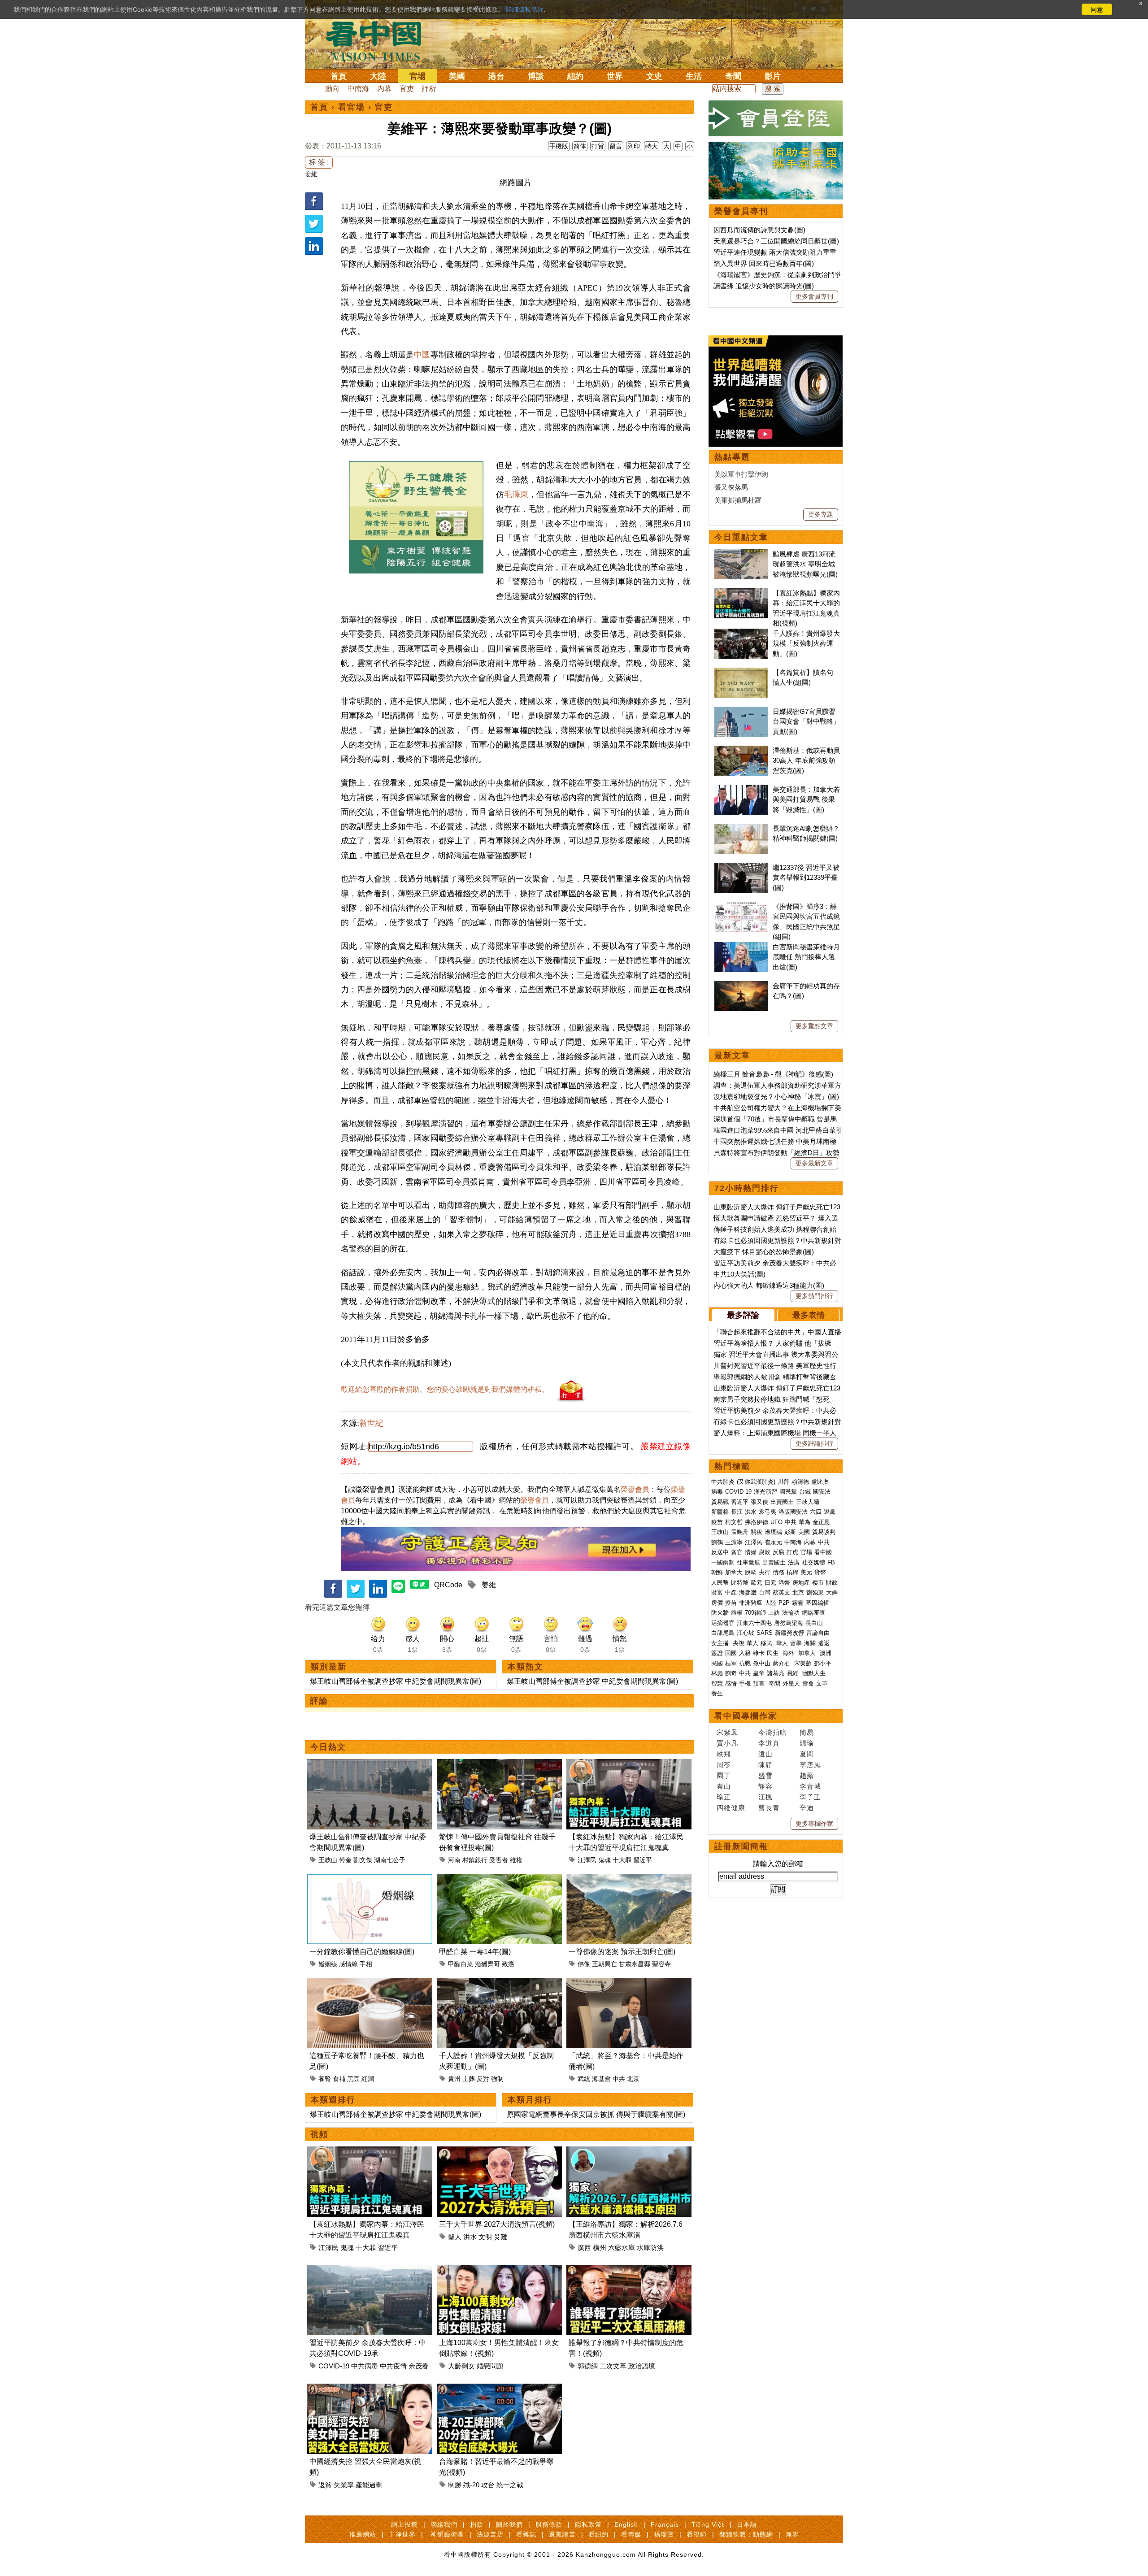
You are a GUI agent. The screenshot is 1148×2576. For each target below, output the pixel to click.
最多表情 (809, 1315)
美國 (457, 76)
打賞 (598, 146)
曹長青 (769, 1808)
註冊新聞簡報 (741, 1846)
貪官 (737, 1552)
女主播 (721, 1643)
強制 (497, 2079)
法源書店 (490, 2534)
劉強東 (815, 1592)
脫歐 (751, 1572)
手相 (366, 1964)
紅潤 (368, 2079)
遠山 (765, 1754)
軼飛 (724, 1754)
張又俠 (759, 1502)
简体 (580, 146)
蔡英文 (781, 1592)
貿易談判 (825, 1532)
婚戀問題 (490, 2366)
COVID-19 (334, 2366)
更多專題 (821, 514)
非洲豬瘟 (751, 1603)
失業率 (344, 2485)
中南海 (358, 89)
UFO (776, 1522)
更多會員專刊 (814, 296)
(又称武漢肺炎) (756, 1482)
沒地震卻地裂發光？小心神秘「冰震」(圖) (776, 1097)
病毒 (717, 1492)
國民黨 (788, 1492)
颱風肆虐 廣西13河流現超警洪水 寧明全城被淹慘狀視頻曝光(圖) (805, 564)
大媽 (832, 1592)
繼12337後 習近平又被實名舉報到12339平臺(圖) (806, 877)
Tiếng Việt (708, 2524)
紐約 (575, 76)
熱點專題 (732, 457)
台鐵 (805, 1492)
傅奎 (345, 1860)
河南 (454, 1860)
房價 (717, 1603)
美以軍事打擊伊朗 (741, 474)
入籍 (745, 1653)
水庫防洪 (650, 2248)
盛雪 (765, 1775)
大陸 (378, 76)
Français (665, 2524)
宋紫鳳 (727, 1732)
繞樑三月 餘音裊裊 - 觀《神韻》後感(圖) (773, 1074)
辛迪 (807, 1808)
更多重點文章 (814, 1026)
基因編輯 (818, 1603)
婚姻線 (328, 1964)
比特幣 (740, 1583)
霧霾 (798, 1603)
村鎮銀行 (475, 1860)
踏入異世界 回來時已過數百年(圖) (764, 263)
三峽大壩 (808, 1502)
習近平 (643, 1860)
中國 (422, 355)
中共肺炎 (723, 1482)
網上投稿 (404, 2524)
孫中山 (762, 1663)
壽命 (808, 1683)
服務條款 (549, 2524)
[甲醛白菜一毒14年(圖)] (499, 1879)
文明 (485, 2237)
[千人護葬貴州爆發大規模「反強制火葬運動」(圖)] (499, 1983)
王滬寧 (734, 1542)
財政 (832, 1583)
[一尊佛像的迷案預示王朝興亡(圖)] (629, 1879)
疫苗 (717, 1522)
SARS (765, 1633)
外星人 (791, 1683)
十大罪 (622, 1860)
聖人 (455, 2237)
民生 (774, 1653)
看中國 (823, 1552)
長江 (737, 1512)
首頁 (339, 76)
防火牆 (720, 1613)
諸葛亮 (776, 1673)
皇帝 (759, 1673)
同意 (1097, 9)
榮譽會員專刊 (741, 211)
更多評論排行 (814, 1443)
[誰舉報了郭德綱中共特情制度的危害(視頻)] (629, 2270)
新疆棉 (720, 1512)
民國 (717, 1663)
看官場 (352, 107)
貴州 (454, 2079)
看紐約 (598, 2534)
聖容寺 (661, 1964)
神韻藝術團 (447, 2534)
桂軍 (731, 1663)
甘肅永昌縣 (635, 1964)
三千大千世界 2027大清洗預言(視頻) (497, 2224)
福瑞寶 (664, 2534)
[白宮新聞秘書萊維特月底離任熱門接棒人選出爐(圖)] (741, 947)
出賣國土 (782, 1502)
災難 (500, 2237)
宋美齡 (803, 1663)
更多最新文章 (814, 1163)
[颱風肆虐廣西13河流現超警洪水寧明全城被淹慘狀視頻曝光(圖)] (741, 554)
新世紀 (371, 1423)
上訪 (774, 1613)
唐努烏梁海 (789, 1623)
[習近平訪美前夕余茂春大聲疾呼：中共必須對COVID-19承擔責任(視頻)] (370, 2270)
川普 (783, 1482)
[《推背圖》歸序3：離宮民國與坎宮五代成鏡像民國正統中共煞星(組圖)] (741, 906)
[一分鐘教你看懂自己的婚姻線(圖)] (370, 1879)
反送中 (720, 1552)
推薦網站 (363, 2534)
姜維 (311, 174)
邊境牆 (773, 1532)
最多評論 (743, 1315)
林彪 (717, 1673)
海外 (789, 1653)
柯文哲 (734, 1522)
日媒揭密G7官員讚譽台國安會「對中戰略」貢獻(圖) (806, 721)
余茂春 (419, 2366)
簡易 (807, 1732)
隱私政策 (588, 2524)
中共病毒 (365, 2366)
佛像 (584, 1964)
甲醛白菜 (461, 1964)
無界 (792, 2534)
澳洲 (826, 1653)
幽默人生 (814, 1673)
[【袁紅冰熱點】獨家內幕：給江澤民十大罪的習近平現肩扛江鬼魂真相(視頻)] (629, 1764)
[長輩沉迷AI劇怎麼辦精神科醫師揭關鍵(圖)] (741, 828)
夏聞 (807, 1754)
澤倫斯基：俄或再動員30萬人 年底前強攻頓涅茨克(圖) (806, 760)
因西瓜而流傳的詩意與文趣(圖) (759, 230)
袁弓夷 (768, 1512)
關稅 (757, 1532)
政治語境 (642, 2366)
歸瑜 (807, 1743)
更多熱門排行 (814, 1296)
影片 (773, 76)
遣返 (824, 1643)
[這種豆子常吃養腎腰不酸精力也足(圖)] (370, 1983)
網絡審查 (813, 1613)
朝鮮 (717, 1572)
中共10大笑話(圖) (739, 1274)
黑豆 (353, 2079)
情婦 (751, 1552)
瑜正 (724, 1797)
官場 (417, 76)
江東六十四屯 (754, 1623)
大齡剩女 (461, 2366)
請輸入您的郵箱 (778, 1864)
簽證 (717, 1653)
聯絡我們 (444, 2524)
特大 (652, 146)
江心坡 (746, 1633)
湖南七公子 (390, 1860)
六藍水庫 (622, 2248)
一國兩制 (723, 1562)
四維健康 (731, 1808)
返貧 (325, 2485)
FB (831, 1562)
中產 (731, 1592)
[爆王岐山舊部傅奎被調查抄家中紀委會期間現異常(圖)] (370, 1764)
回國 (731, 1653)
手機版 (559, 146)
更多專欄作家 (814, 1824)
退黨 (830, 1512)
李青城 (810, 1786)
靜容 (765, 1786)
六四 (816, 1512)
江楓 (765, 1797)
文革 (822, 1683)
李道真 (769, 1743)
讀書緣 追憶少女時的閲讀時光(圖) (764, 286)
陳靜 (765, 1765)
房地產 (801, 1583)
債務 (778, 1572)
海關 (810, 1643)
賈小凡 (727, 1743)
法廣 (794, 1562)
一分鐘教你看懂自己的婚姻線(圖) (362, 1952)
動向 (332, 89)
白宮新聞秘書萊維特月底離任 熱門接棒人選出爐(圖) (806, 957)
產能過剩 (369, 2485)
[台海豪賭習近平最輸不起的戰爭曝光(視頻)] (499, 2389)
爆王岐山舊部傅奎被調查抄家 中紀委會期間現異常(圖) (396, 1681)
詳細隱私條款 (525, 9)
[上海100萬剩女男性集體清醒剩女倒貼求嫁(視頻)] (499, 2270)
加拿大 (734, 1572)
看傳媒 (631, 2534)
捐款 (477, 2524)
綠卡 (759, 1653)
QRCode (448, 1585)
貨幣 (820, 1572)
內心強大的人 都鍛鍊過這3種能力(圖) (769, 1285)
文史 (654, 76)
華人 (752, 1643)
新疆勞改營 (789, 1633)
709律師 (755, 1613)
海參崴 (748, 1592)
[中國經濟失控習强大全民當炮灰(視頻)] (370, 2389)
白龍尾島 (723, 1633)
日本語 (747, 2524)
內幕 (384, 89)
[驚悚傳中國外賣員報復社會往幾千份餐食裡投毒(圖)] (499, 1764)
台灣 (765, 1592)
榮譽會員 (635, 1489)
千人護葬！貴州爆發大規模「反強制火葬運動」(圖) (806, 643)
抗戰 (745, 1663)
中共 (619, 2079)
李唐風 (810, 1765)
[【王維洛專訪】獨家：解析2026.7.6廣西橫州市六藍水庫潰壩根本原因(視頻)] (629, 2152)
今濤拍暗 (773, 1732)
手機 (745, 1683)
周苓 (724, 1765)
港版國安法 (793, 1512)
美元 (806, 1572)
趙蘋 (807, 1775)
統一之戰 (510, 2485)
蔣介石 (782, 1663)
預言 (760, 1683)
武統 (584, 2079)
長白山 (814, 1623)
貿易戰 (720, 1502)
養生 (717, 1693)
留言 (616, 146)
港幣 (784, 1583)
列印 (634, 146)
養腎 (325, 2079)
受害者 (499, 1860)
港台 (496, 76)
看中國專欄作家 (746, 1716)
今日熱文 (328, 1747)
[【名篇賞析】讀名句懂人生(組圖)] (741, 672)
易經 (793, 1673)
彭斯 (790, 1532)
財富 (717, 1592)
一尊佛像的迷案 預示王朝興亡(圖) (622, 1952)
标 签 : (319, 162)
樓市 (818, 1583)
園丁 (724, 1775)
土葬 (469, 2079)
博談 (536, 76)
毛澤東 (516, 495)
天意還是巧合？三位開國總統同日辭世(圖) (776, 241)
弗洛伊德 (757, 1522)
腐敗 (765, 1552)
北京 (633, 2079)
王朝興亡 (604, 1964)
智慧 (717, 1683)
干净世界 (402, 2534)
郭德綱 (588, 2366)
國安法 (822, 1492)
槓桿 (792, 1572)
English (626, 2524)
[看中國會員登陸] (776, 118)
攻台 (488, 2485)
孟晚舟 (740, 1532)
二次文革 (613, 2366)
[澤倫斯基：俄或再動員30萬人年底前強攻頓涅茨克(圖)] (741, 750)
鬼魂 (604, 1860)
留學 (796, 1643)
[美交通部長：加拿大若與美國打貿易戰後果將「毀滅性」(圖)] (741, 789)
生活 (694, 76)
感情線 (348, 1964)
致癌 (508, 1964)
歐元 (757, 1583)
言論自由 (818, 1633)
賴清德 (800, 1482)
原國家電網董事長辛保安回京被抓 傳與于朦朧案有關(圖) (596, 2114)
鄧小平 (823, 1663)
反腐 (778, 1552)
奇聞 (733, 76)
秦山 (724, 1786)
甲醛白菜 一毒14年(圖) (475, 1952)
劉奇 (731, 1673)
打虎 (792, 1552)
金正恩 (821, 1522)
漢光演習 (765, 1492)
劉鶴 (717, 1542)
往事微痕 (748, 1562)
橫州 (600, 2248)
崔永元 (773, 1542)
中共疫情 (393, 2366)
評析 (429, 89)
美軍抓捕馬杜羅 (738, 500)
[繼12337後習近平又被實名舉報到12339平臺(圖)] (741, 867)
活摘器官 (723, 1623)
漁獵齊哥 (487, 1964)
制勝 (455, 2485)
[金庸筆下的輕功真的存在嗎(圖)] (741, 986)
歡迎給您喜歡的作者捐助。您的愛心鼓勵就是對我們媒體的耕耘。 (445, 1389)
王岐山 (328, 1860)
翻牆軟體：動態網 (746, 2534)
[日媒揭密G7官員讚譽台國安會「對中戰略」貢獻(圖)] (741, 711)
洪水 (470, 2237)
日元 (770, 1583)
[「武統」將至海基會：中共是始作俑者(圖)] (629, 1983)
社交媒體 (813, 1562)
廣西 (584, 2248)
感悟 (731, 1683)
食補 (339, 2079)
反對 (483, 2079)
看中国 (379, 40)
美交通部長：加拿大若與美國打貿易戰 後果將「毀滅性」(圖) (806, 799)
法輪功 (791, 1613)
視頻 (319, 2134)
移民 (766, 1643)
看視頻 (697, 2534)
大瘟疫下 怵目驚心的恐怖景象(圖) (764, 1252)
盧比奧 (820, 1482)
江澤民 (587, 1860)
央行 (765, 1572)
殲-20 (471, 2485)
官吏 (407, 89)
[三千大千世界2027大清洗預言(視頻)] (499, 2152)
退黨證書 (562, 2534)
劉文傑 (363, 1860)
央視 (739, 1643)
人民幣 (720, 1583)
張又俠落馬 (731, 487)
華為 (804, 1522)
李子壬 (810, 1797)
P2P (784, 1603)
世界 (615, 76)
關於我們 (509, 2524)
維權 (516, 1860)
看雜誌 (526, 2534)
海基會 (601, 2079)
